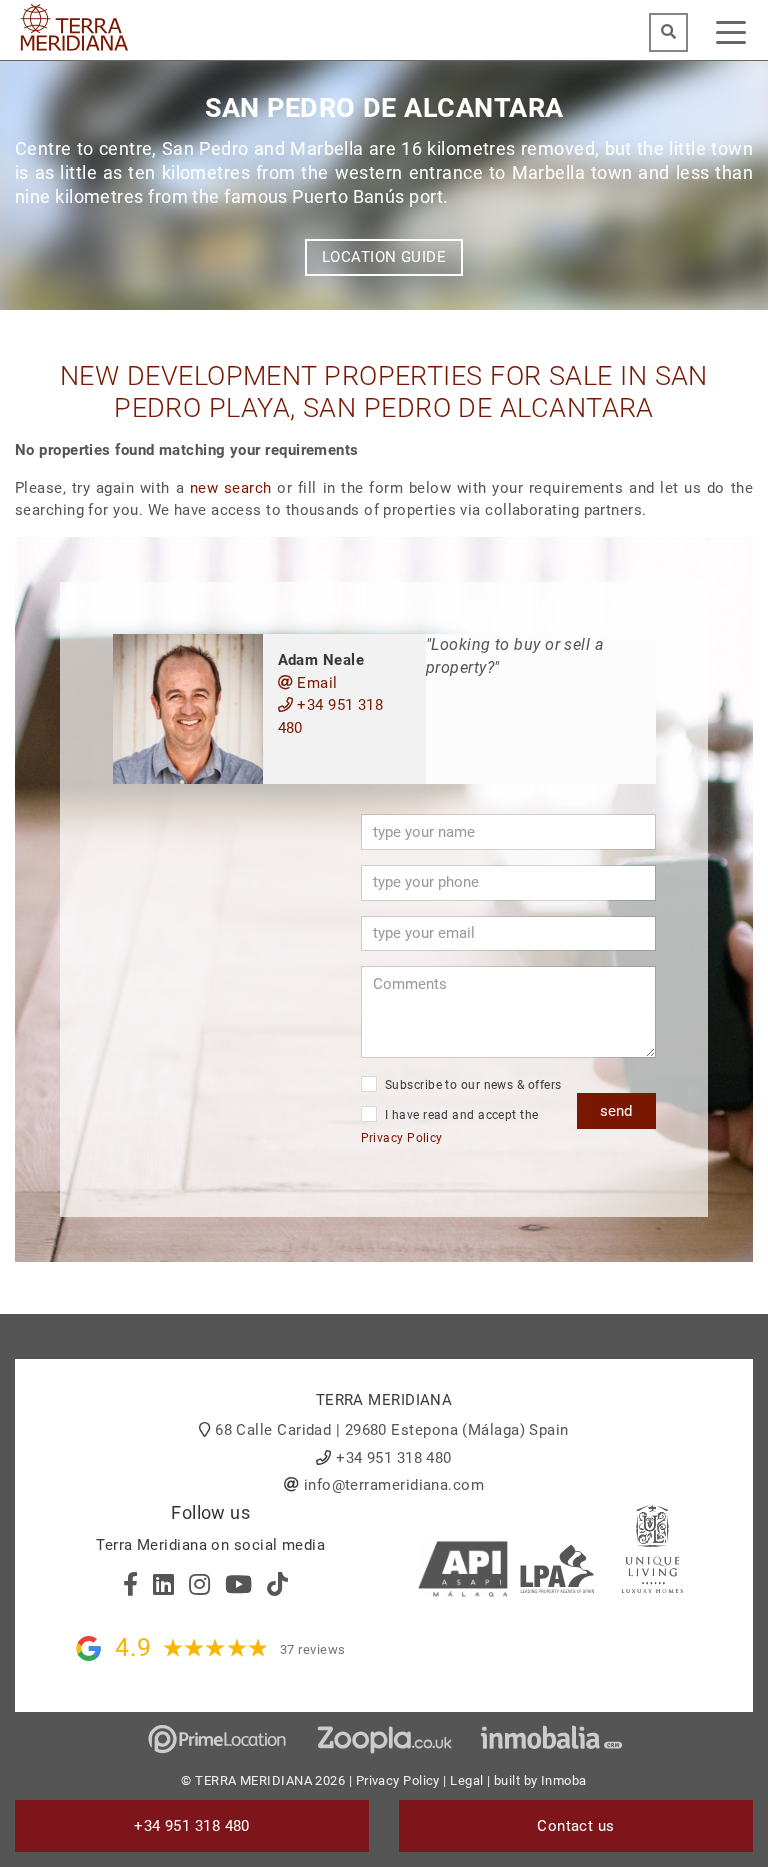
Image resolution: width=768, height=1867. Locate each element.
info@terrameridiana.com (394, 1485)
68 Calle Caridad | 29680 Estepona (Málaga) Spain (392, 1430)
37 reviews (313, 1649)
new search (231, 488)
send (616, 1111)
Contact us (576, 1826)
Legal (466, 1780)
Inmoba (564, 1780)
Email (315, 683)
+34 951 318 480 (331, 716)
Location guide (384, 257)
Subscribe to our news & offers (472, 1085)
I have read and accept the (450, 1126)
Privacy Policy (402, 1138)
